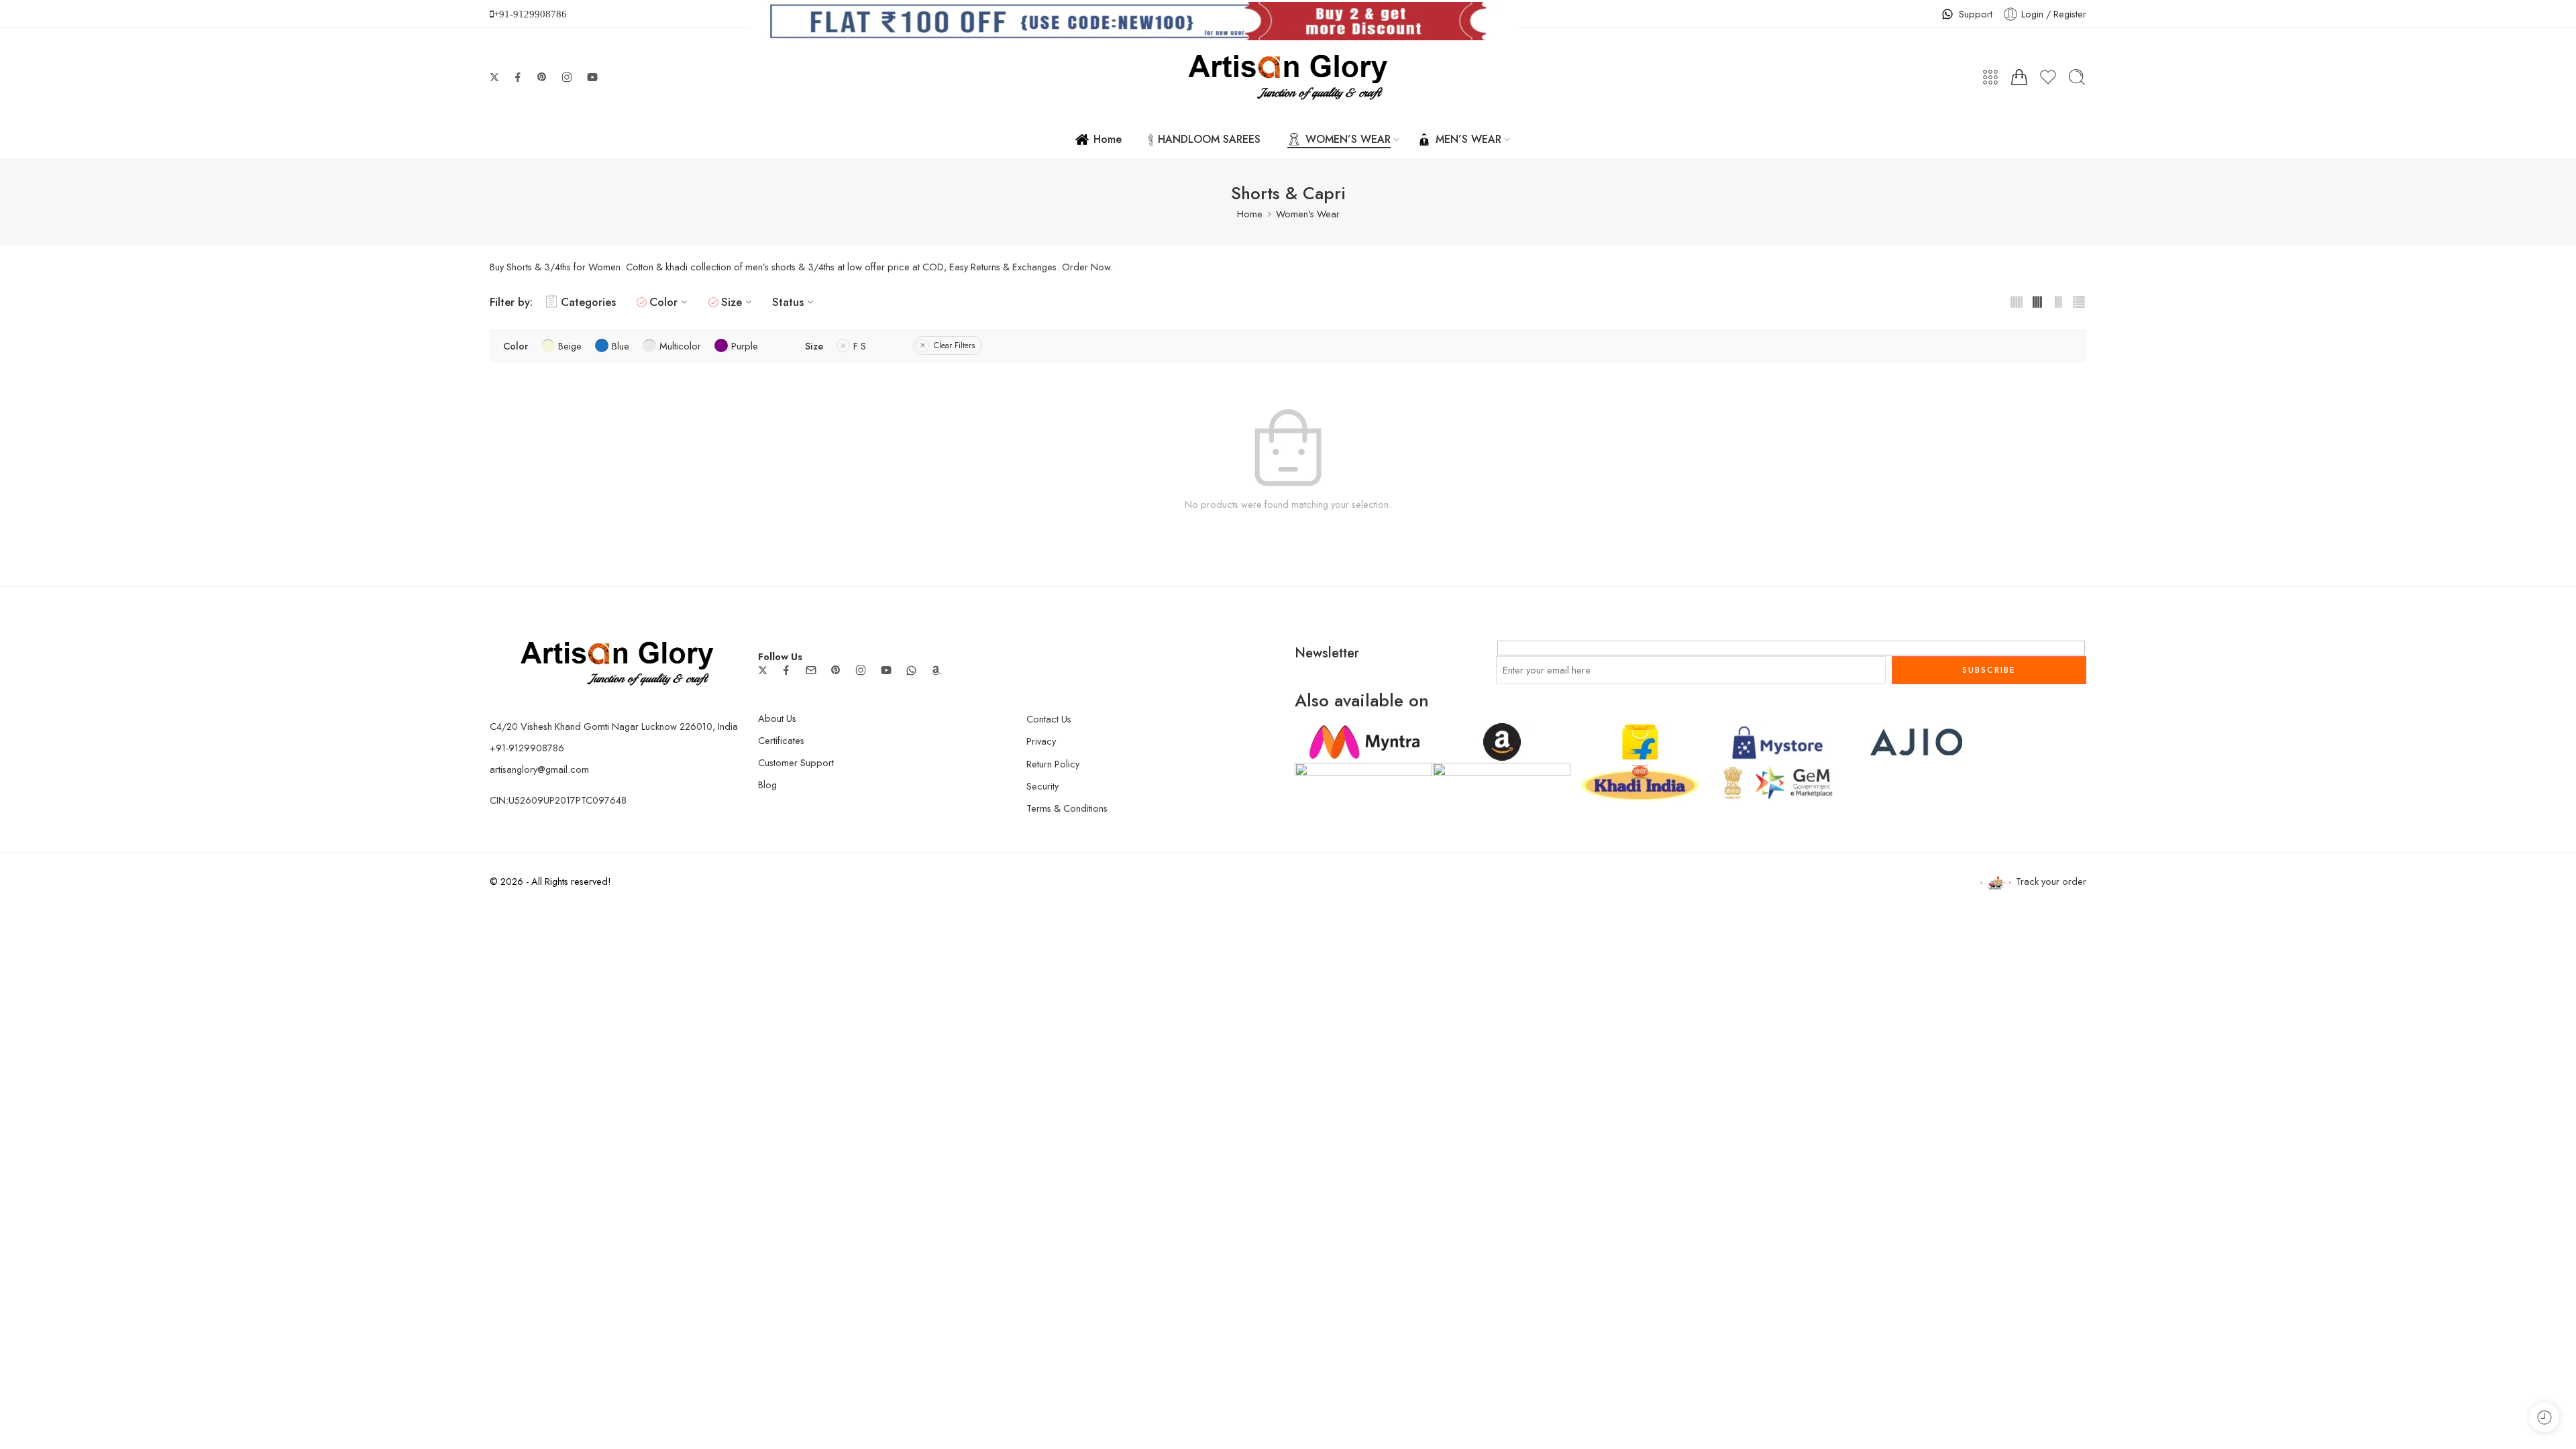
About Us (777, 718)
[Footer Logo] (617, 662)
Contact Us (1049, 719)
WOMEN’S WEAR (1348, 139)
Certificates (781, 740)
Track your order (2051, 881)
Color (663, 302)
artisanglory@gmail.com (539, 769)
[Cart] (2019, 77)
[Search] (2077, 77)
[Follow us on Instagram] (567, 77)
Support (1976, 14)
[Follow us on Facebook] (518, 77)
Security (1042, 786)
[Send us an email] (811, 670)
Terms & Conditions (1067, 808)
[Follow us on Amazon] (936, 670)
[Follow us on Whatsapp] (911, 670)
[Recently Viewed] (2544, 1417)
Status (788, 302)
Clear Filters (954, 345)
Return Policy (1053, 764)
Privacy (1041, 741)
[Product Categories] (1990, 77)
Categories (588, 302)
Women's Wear (1308, 214)
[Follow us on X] (494, 77)
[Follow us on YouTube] (592, 77)
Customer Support (796, 762)
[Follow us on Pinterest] (542, 77)
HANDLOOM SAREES (1209, 139)
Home (1108, 139)
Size (732, 302)
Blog (767, 785)
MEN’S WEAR (1468, 139)
